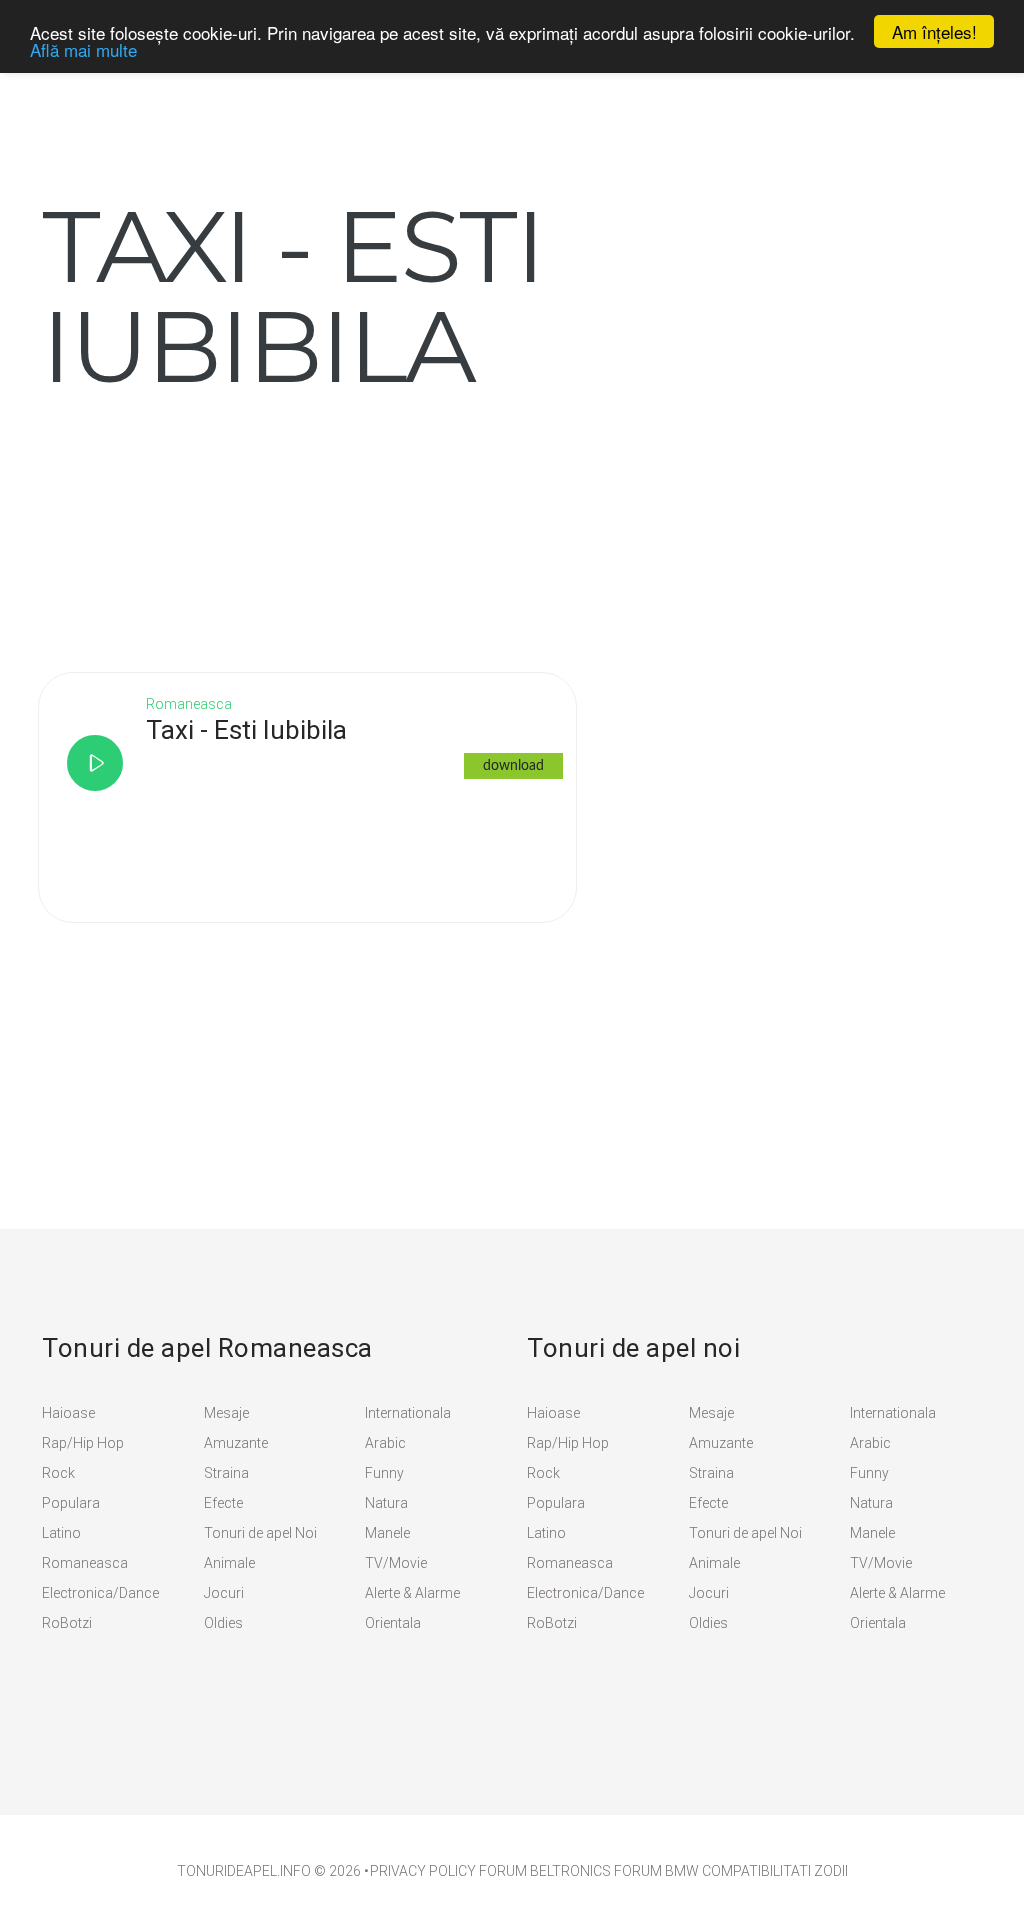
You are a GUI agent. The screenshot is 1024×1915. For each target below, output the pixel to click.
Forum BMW (656, 1871)
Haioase (68, 1413)
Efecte (223, 1503)
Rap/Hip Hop (83, 1443)
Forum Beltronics (545, 1871)
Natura (386, 1503)
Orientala (393, 1623)
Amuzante (236, 1443)
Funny (384, 1473)
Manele (387, 1533)
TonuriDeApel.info (244, 1871)
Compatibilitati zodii (775, 1871)
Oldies (223, 1623)
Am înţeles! (934, 31)
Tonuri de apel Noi (260, 1533)
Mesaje (226, 1413)
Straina (226, 1473)
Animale (229, 1563)
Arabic (385, 1443)
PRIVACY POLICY (423, 1871)
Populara (71, 1503)
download (513, 766)
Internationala (408, 1413)
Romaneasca (85, 1563)
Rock (58, 1473)
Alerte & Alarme (412, 1593)
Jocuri (224, 1593)
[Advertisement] (192, 521)
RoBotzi (67, 1623)
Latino (61, 1533)
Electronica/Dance (100, 1593)
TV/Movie (396, 1563)
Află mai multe (83, 49)
